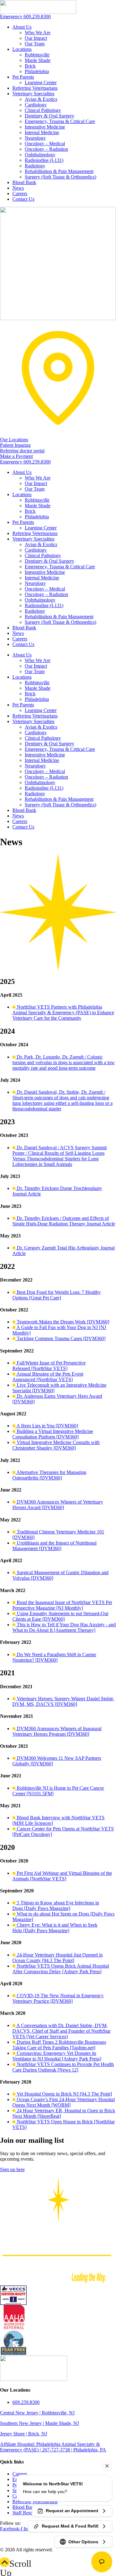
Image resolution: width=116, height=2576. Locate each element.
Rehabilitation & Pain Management (59, 171)
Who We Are (38, 33)
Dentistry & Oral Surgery (49, 116)
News (18, 188)
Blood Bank (24, 182)
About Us (22, 27)
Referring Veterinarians (35, 88)
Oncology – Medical (45, 144)
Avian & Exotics (41, 99)
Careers (20, 193)
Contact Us (23, 199)
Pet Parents (23, 77)
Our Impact (36, 38)
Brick (30, 66)
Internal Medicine (42, 132)
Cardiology (36, 105)
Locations (22, 49)
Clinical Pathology (43, 110)
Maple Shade (38, 60)
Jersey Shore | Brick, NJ (24, 2434)
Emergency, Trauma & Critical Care (60, 121)
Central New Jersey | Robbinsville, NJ (37, 2413)
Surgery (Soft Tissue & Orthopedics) (60, 177)
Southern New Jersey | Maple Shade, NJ (39, 2423)
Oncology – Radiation (46, 149)
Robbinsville (37, 55)
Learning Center (41, 82)
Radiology (35, 166)
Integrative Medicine (45, 127)
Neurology (35, 138)
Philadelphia (37, 71)
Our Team (35, 44)
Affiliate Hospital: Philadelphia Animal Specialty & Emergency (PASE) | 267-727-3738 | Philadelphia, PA (53, 2447)
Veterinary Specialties (33, 94)
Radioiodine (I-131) (44, 160)
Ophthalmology (40, 155)
